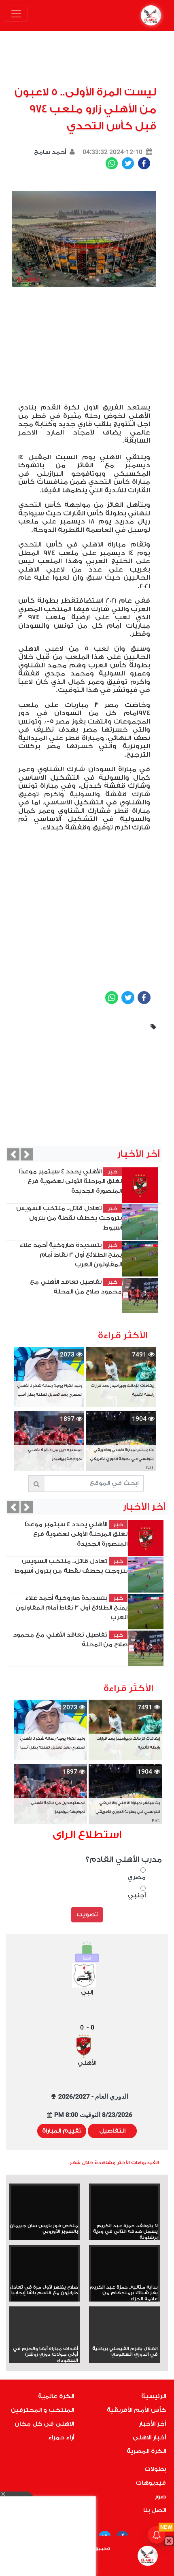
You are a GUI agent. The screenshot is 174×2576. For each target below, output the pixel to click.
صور (160, 2497)
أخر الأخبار (152, 2424)
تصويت (87, 1915)
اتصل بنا (155, 2510)
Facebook (144, 163)
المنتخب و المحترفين (42, 2410)
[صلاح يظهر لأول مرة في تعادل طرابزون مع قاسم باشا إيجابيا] (45, 2266)
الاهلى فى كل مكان (44, 2424)
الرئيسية (154, 2396)
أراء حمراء (61, 2438)
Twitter (128, 163)
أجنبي (137, 1896)
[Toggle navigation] (16, 14)
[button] (13, 1154)
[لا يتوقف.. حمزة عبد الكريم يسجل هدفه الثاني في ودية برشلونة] (124, 2204)
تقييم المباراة (62, 2131)
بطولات (155, 2469)
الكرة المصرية (146, 2451)
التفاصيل (112, 2131)
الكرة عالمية (56, 2396)
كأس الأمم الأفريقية (136, 2410)
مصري (137, 1877)
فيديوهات (151, 2483)
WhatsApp (112, 163)
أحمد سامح (50, 152)
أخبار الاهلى (149, 2438)
